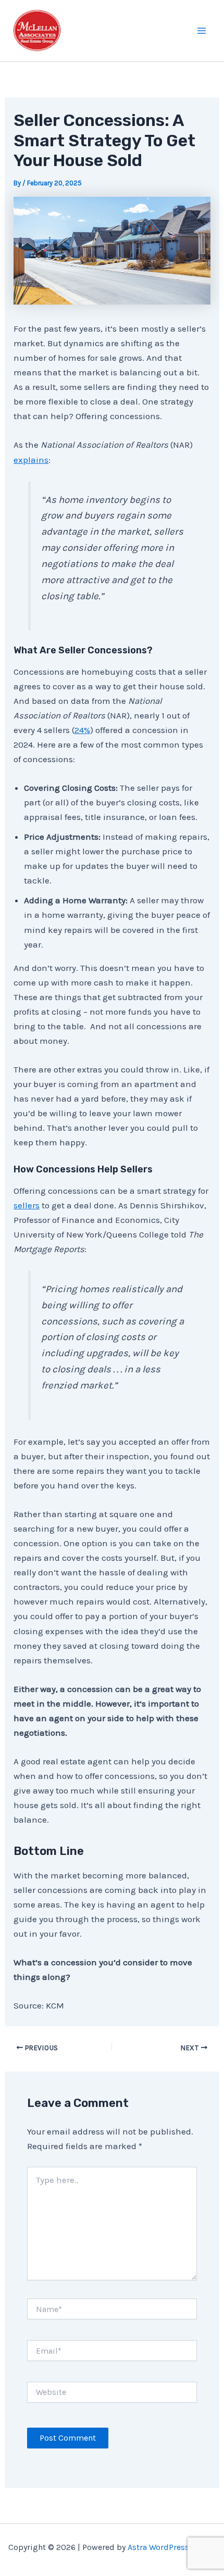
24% (82, 730)
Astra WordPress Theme (172, 2547)
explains (31, 460)
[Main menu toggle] (202, 31)
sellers (27, 1205)
